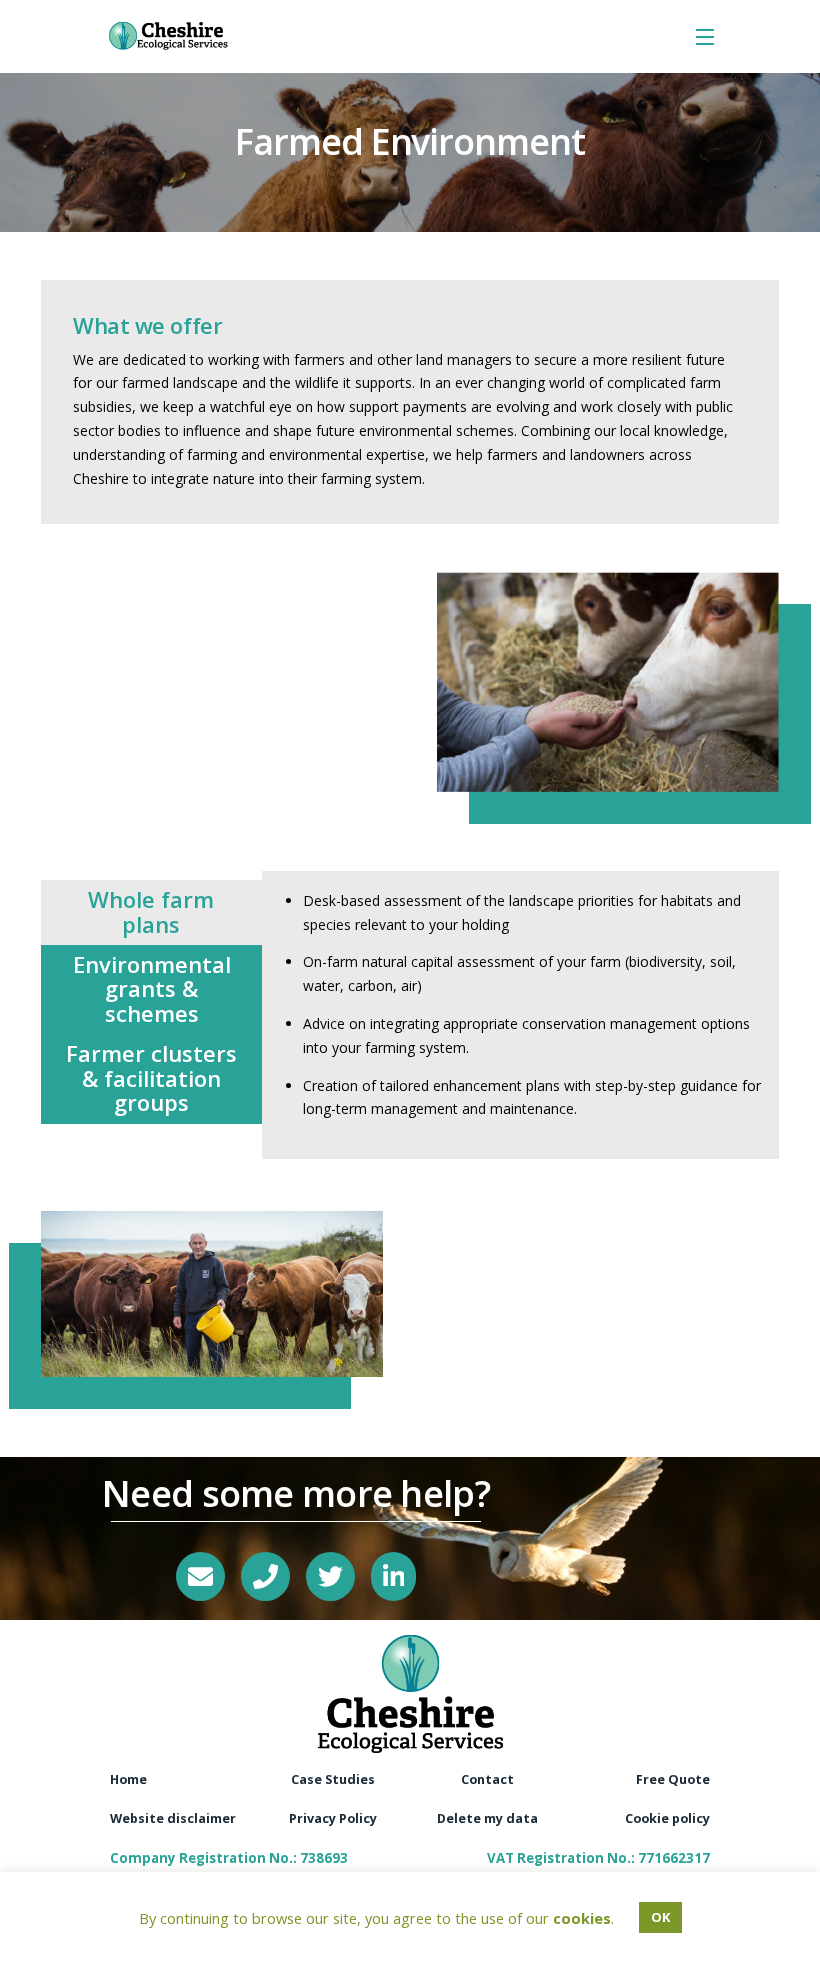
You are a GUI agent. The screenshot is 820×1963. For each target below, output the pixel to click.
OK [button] (660, 1917)
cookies (582, 1918)
